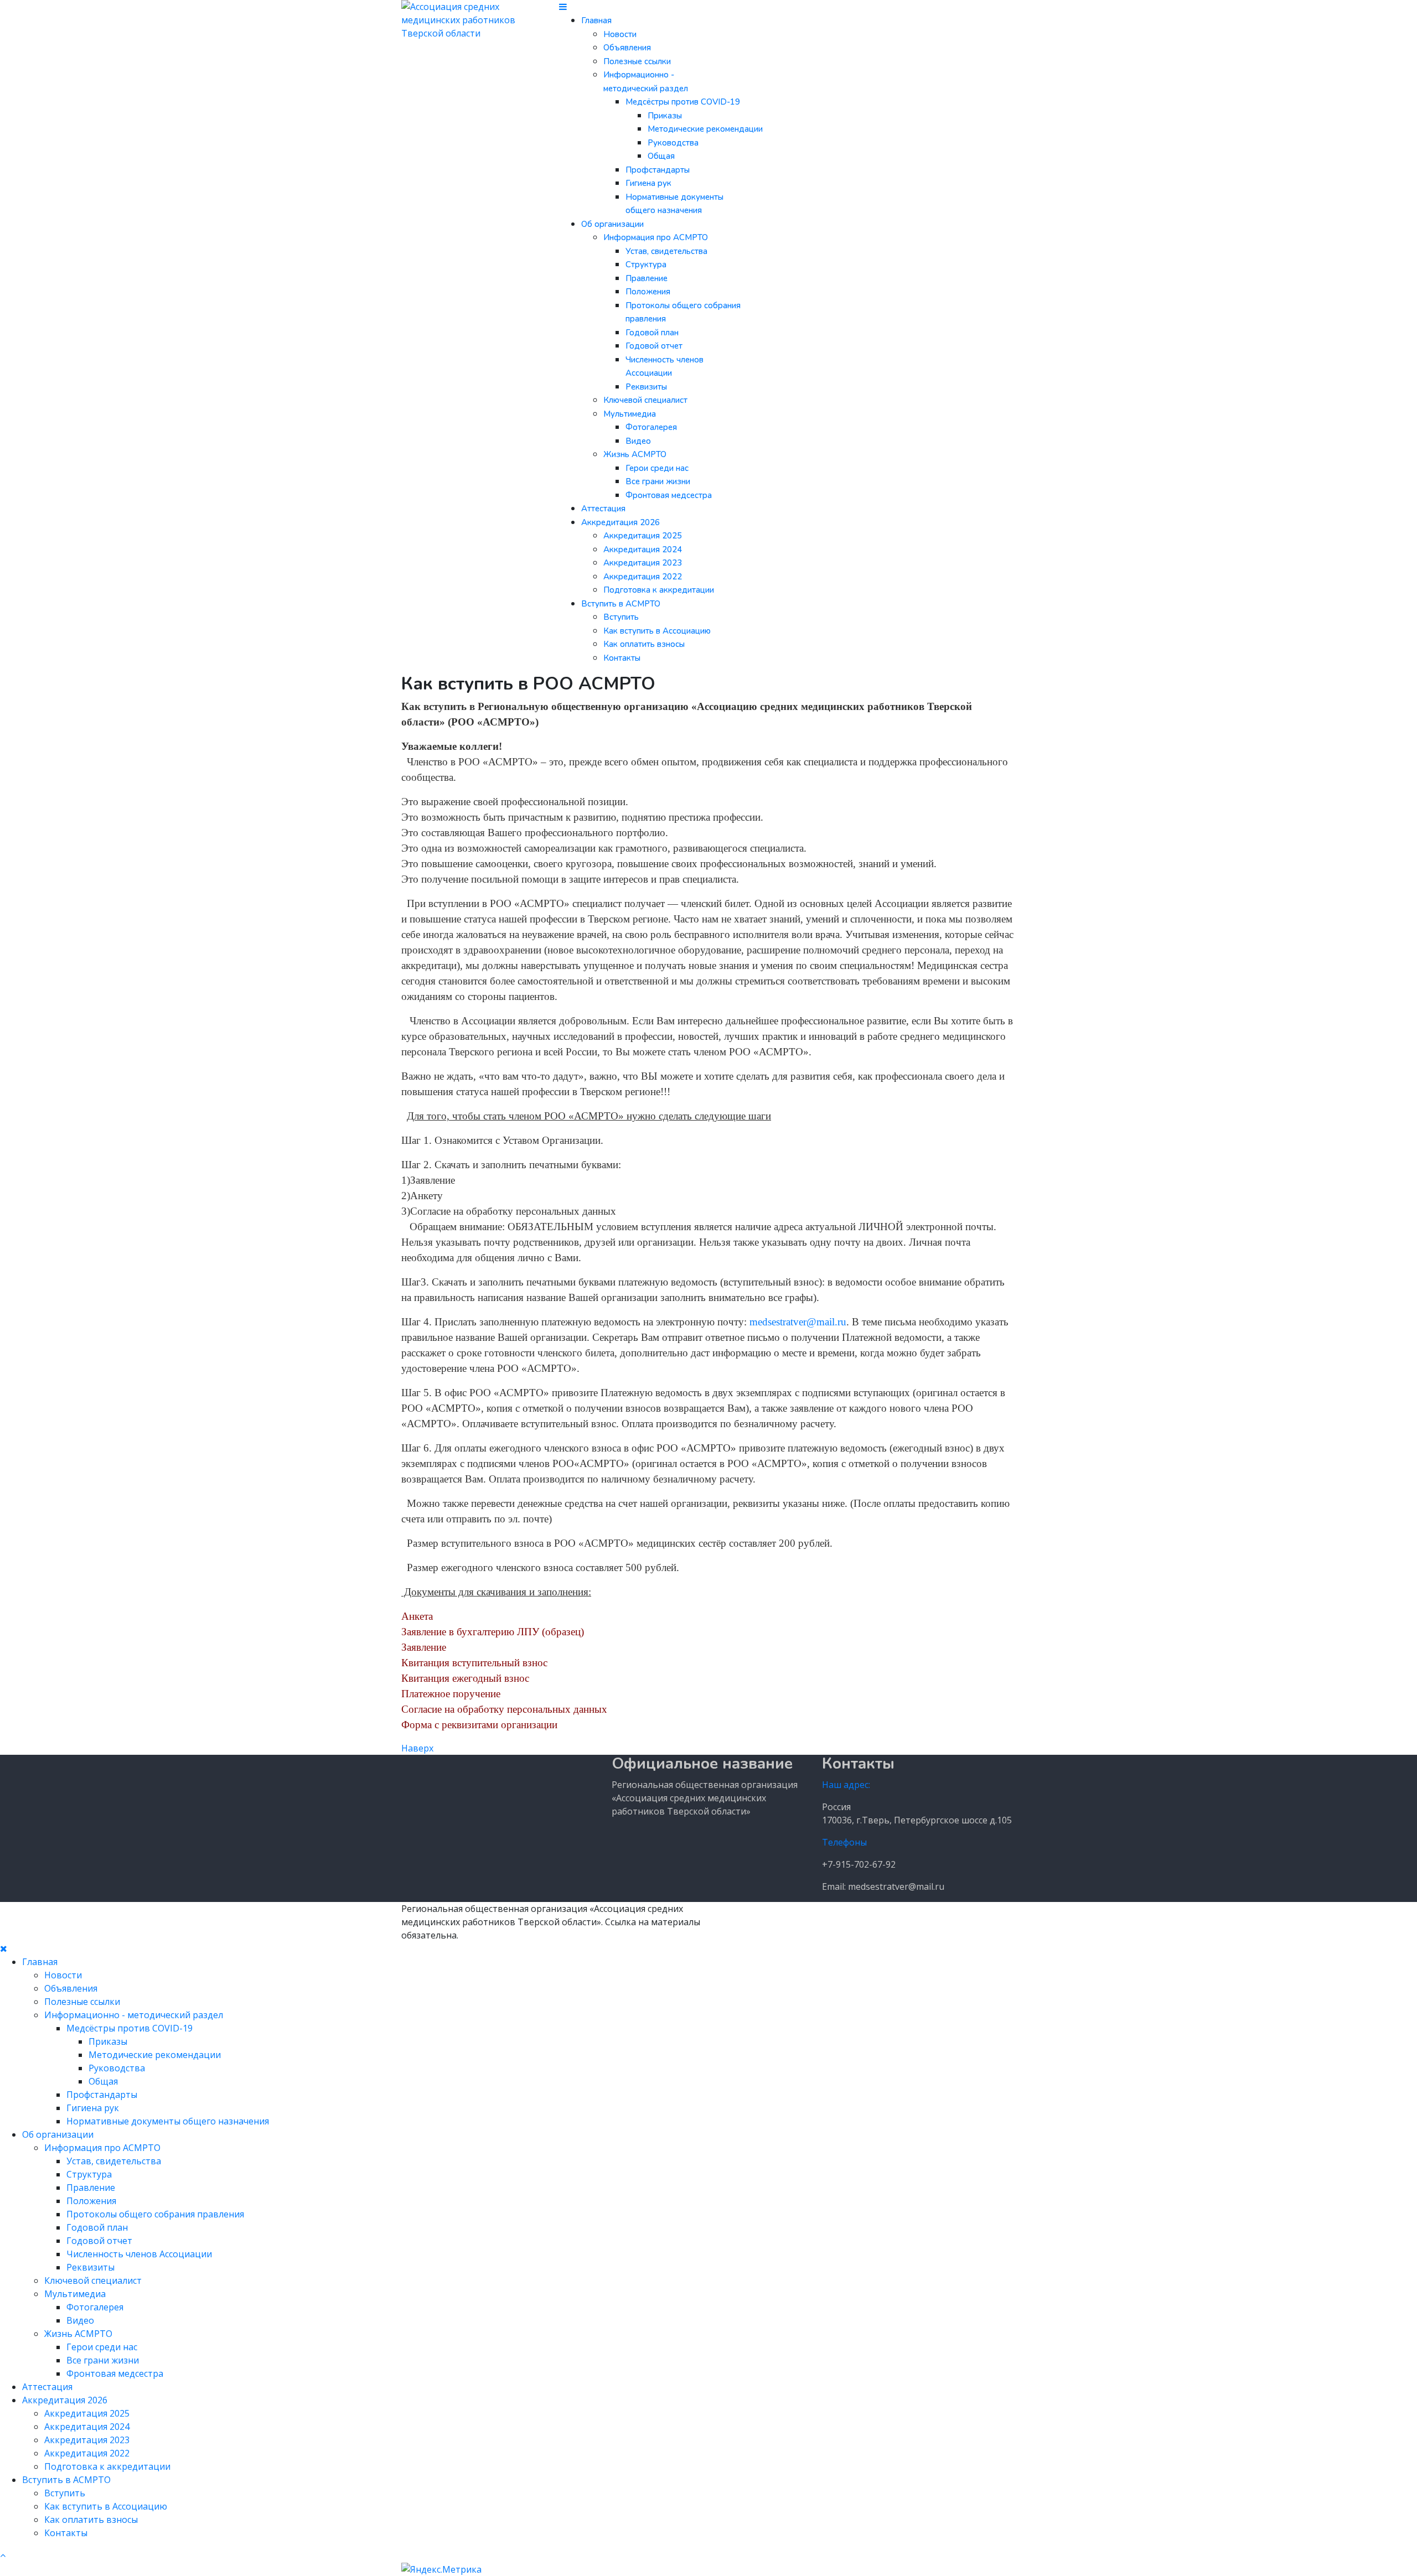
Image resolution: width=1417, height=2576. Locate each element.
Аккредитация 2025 (643, 536)
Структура (646, 265)
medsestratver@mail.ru (798, 1322)
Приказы (665, 116)
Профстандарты (658, 170)
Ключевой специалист (645, 400)
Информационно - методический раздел (134, 2015)
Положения (648, 292)
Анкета (417, 1616)
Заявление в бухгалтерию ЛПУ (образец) (493, 1632)
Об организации (612, 224)
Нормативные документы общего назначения (168, 2121)
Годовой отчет (654, 346)
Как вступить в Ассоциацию (657, 631)
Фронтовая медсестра (669, 495)
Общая (661, 156)
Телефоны (844, 1842)
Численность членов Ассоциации (139, 2254)
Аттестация (603, 509)
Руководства (673, 143)
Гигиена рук (648, 183)
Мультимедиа (630, 414)
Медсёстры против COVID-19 (683, 102)
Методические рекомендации (705, 129)
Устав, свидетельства (666, 251)
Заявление (424, 1647)
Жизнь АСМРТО (635, 454)
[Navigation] (563, 7)
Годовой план (652, 333)
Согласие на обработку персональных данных (504, 1709)
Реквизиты (646, 387)
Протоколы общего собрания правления (155, 2214)
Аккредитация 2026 (620, 522)
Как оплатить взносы (644, 644)
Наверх (417, 1748)
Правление (647, 278)
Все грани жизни (658, 481)
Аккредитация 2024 (643, 550)
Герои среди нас (657, 468)
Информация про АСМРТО (656, 237)
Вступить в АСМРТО (621, 604)
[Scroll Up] (3, 2555)
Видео (638, 441)
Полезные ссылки (637, 61)
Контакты (622, 658)
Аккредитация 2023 (643, 563)
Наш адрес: (846, 1785)
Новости (620, 34)
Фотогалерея (651, 427)
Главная (596, 20)
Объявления (627, 48)
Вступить (621, 617)
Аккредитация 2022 (643, 577)
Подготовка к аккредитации (659, 590)
